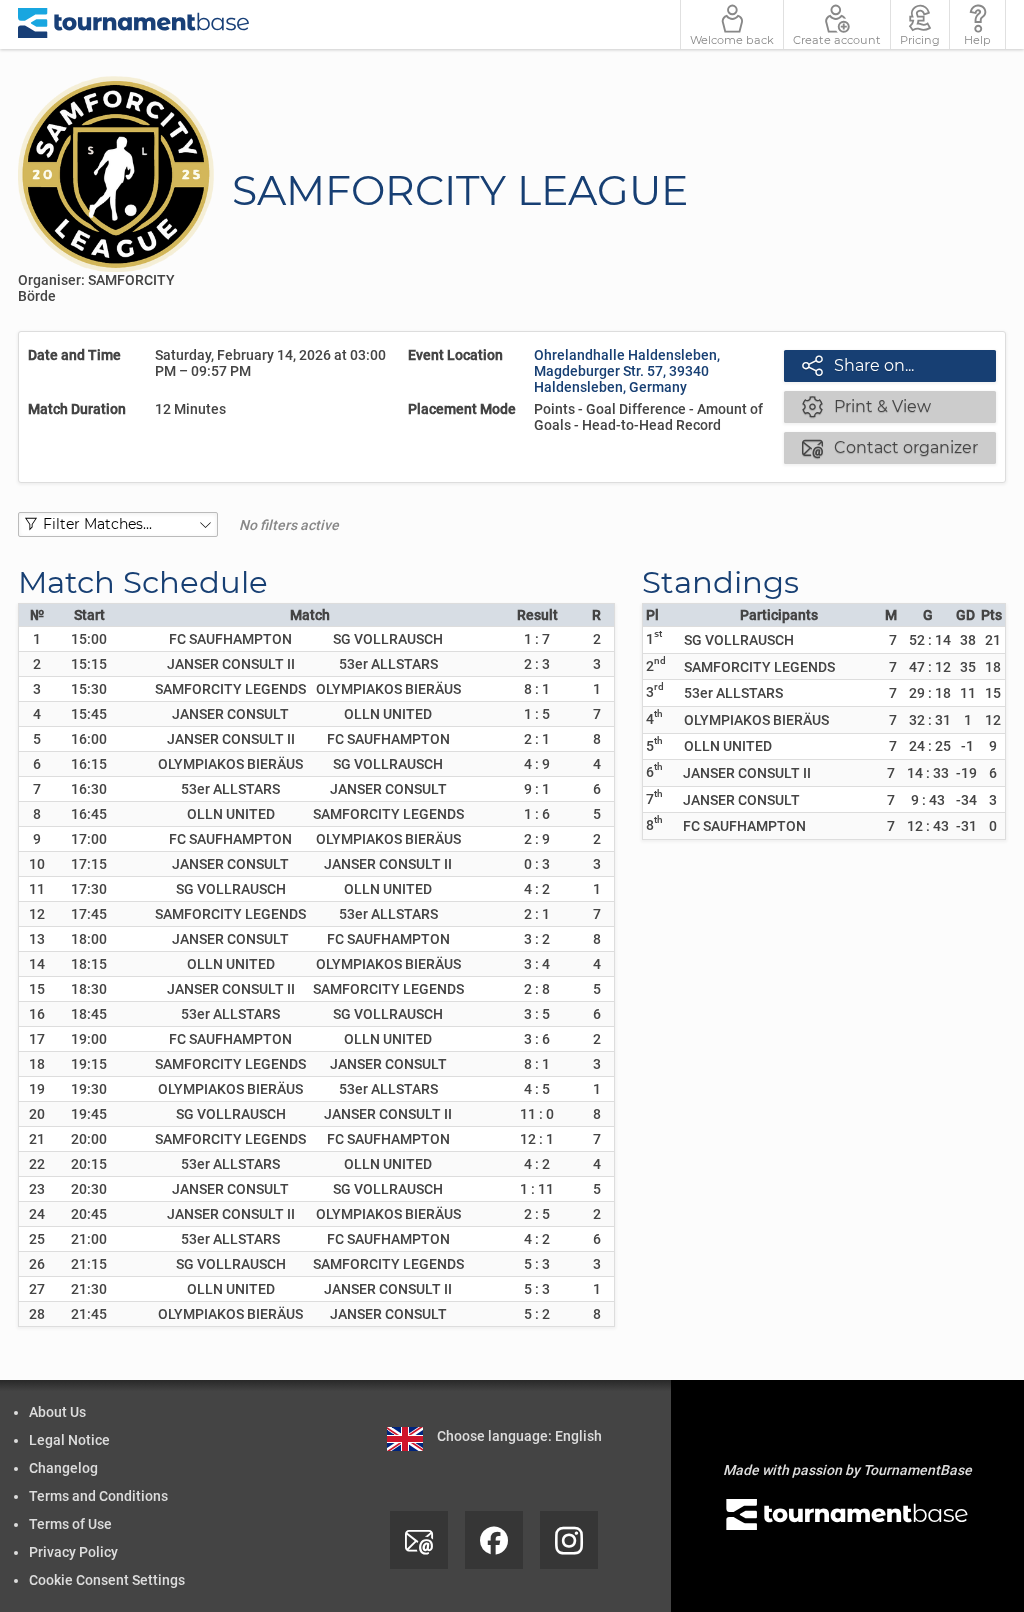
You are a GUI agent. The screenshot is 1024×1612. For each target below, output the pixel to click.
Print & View (866, 406)
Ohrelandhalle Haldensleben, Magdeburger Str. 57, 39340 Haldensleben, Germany (627, 371)
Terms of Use (70, 1524)
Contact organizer (890, 447)
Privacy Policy (73, 1552)
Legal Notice (69, 1440)
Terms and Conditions (98, 1496)
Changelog (63, 1468)
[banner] (134, 24)
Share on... (858, 365)
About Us (57, 1412)
